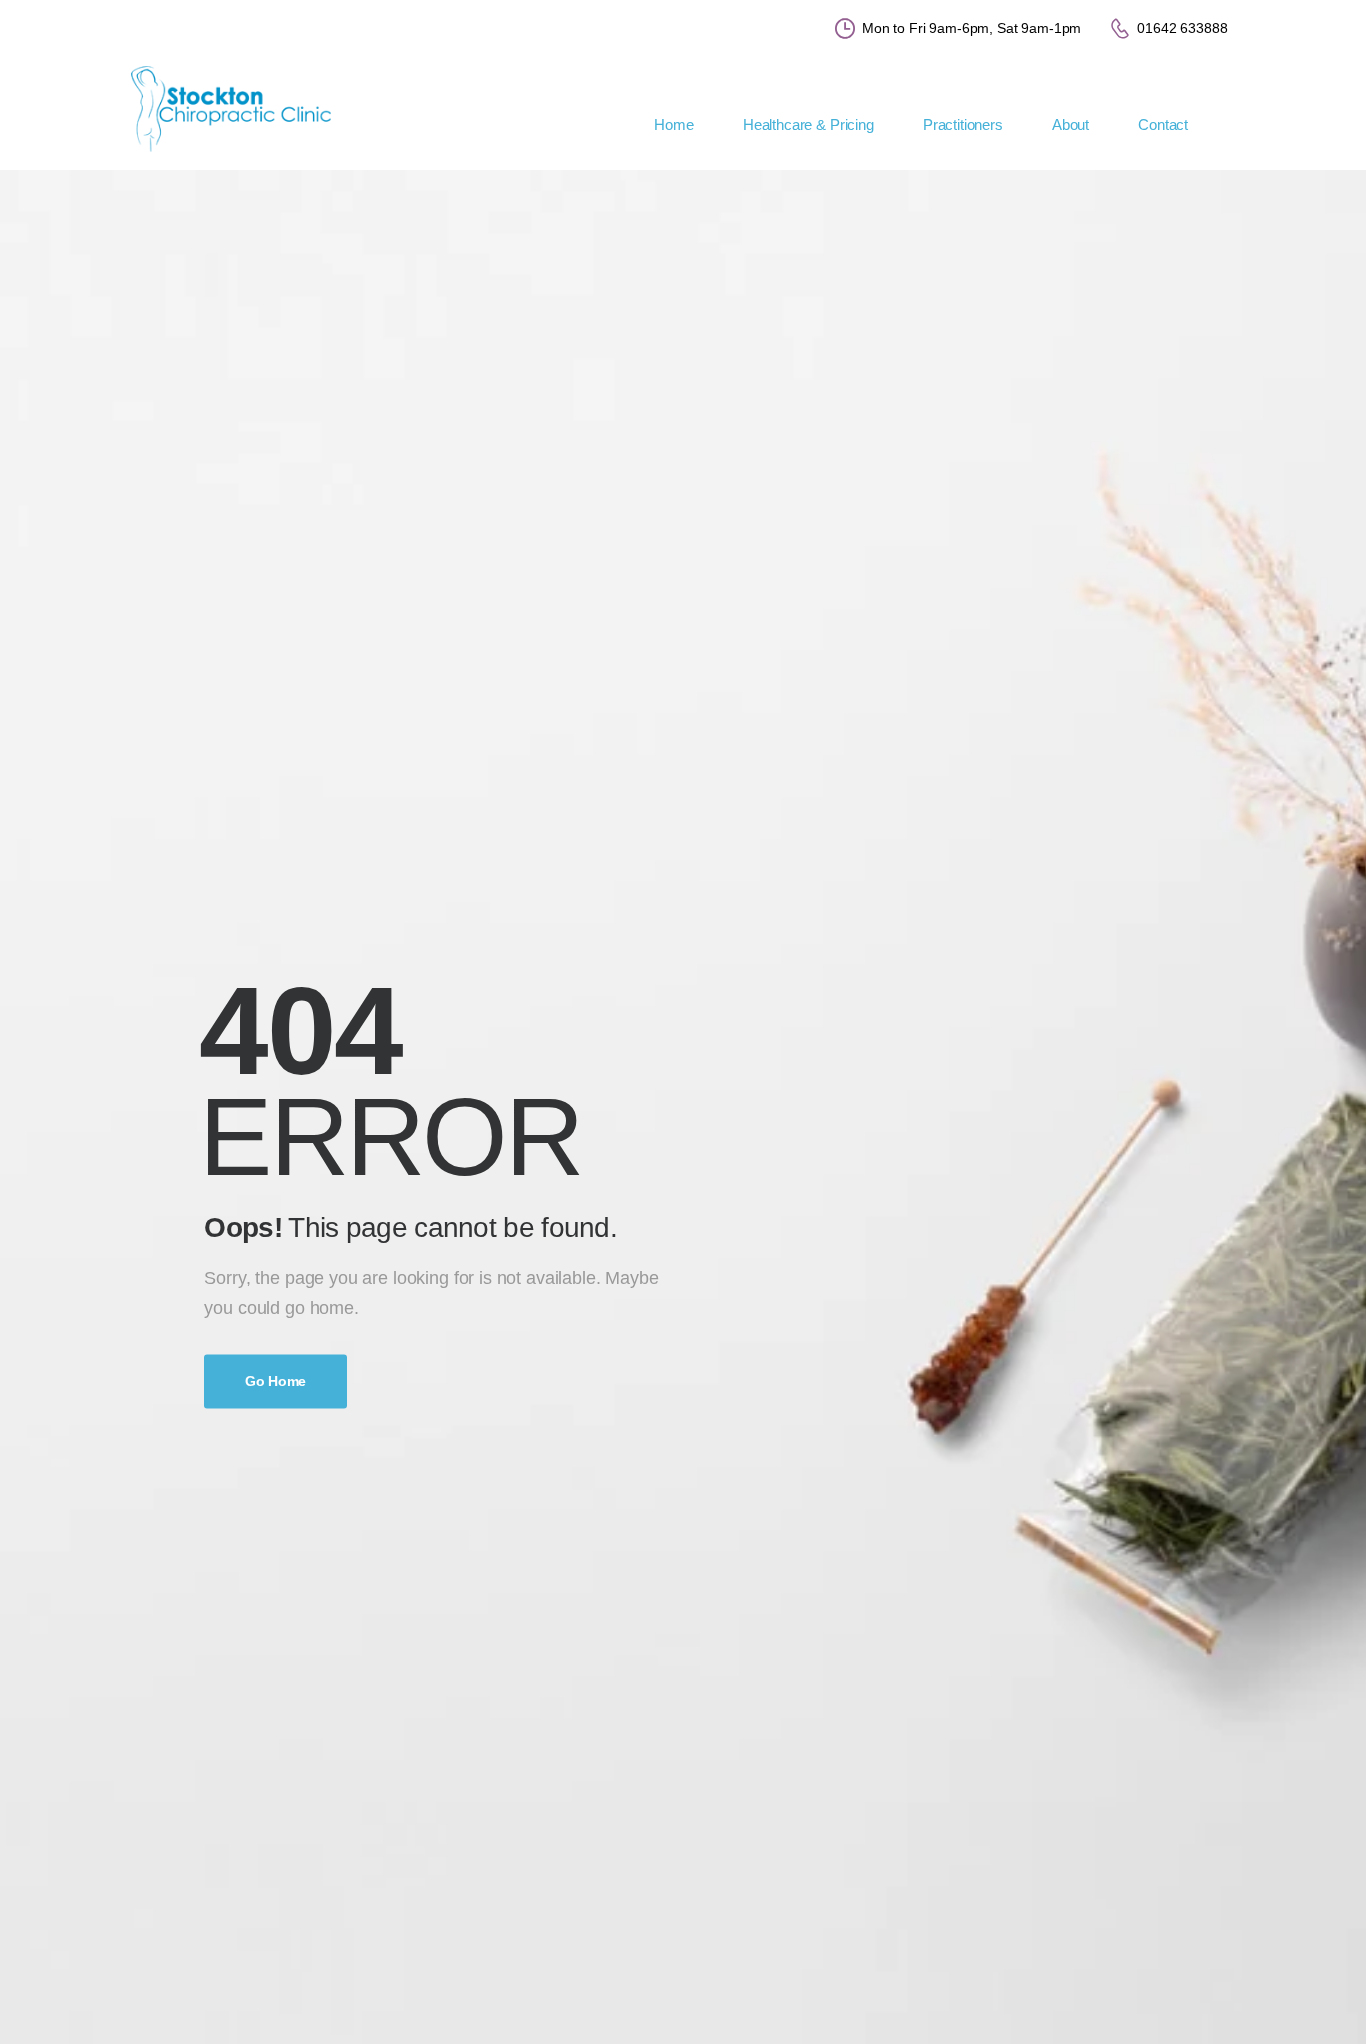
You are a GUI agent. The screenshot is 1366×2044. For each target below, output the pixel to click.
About (1070, 124)
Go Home (275, 1381)
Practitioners (963, 124)
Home (673, 124)
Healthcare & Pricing (808, 124)
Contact (1163, 124)
